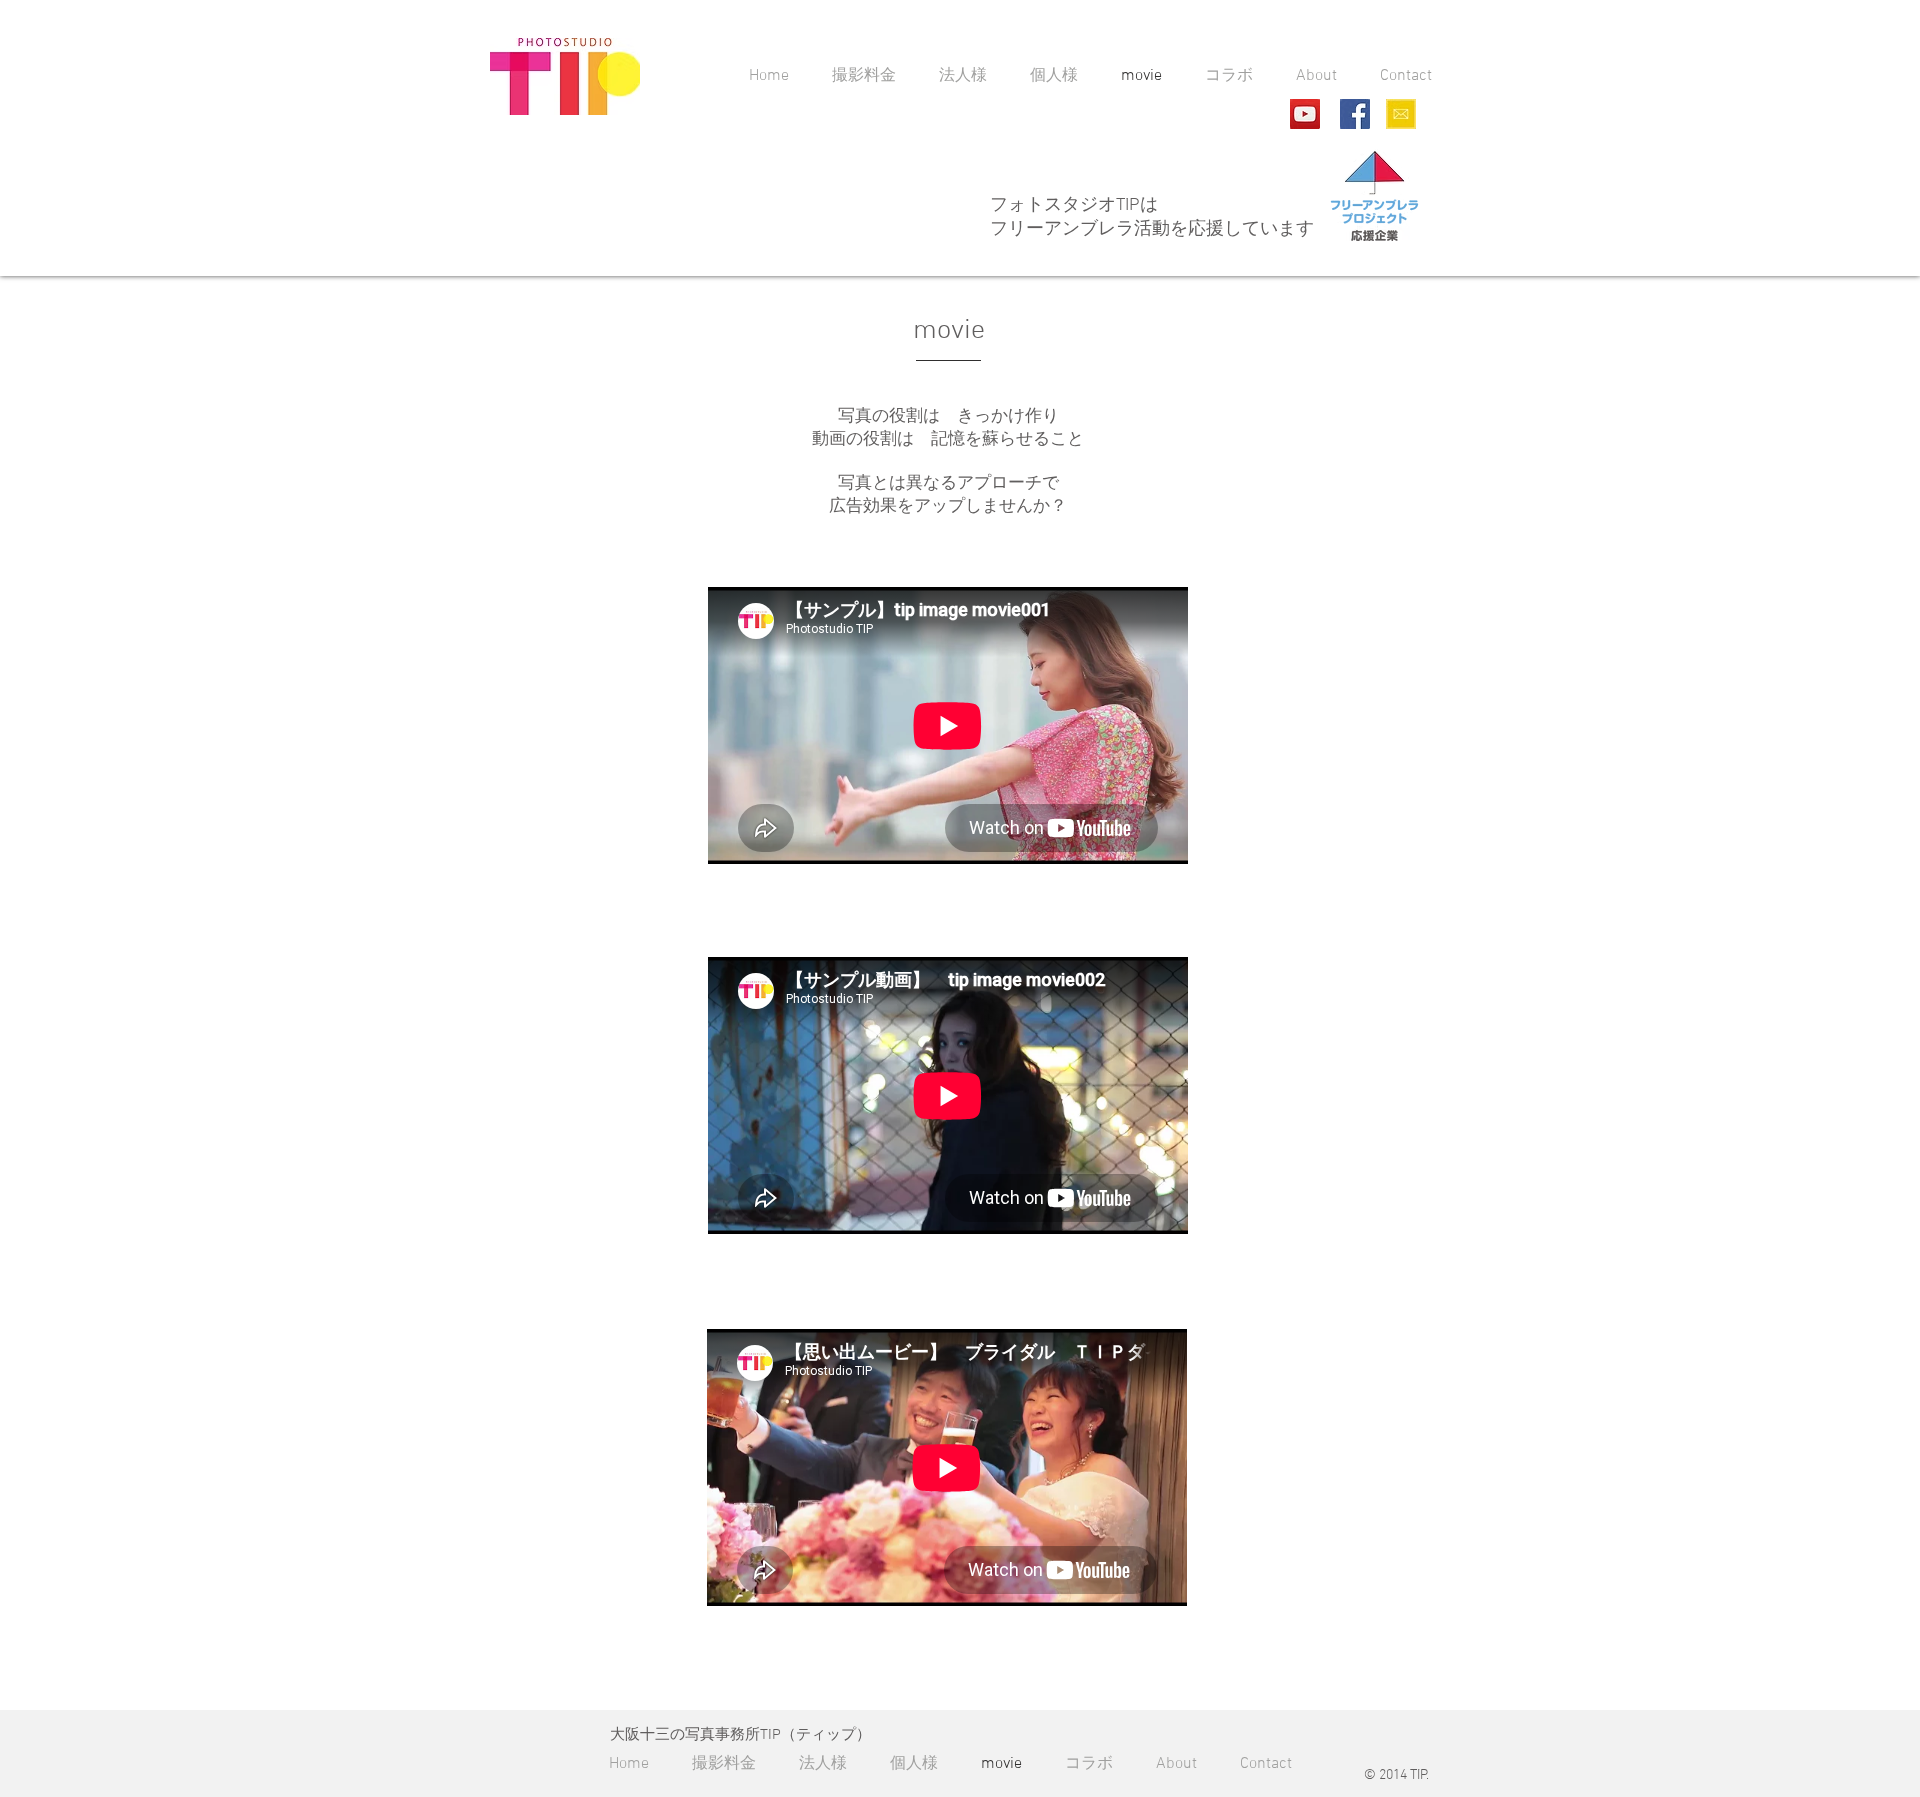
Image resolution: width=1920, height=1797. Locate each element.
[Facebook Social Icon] (1355, 114)
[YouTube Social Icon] (1305, 114)
